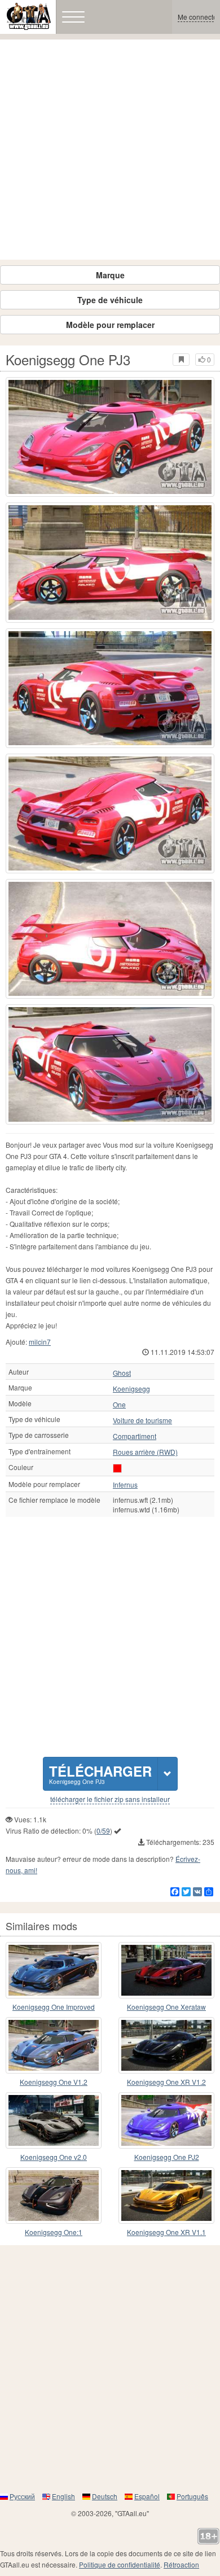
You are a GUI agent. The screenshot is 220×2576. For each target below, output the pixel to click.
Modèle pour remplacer (110, 325)
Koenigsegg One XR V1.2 (166, 2082)
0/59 (103, 1831)
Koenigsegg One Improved (54, 2007)
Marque (110, 275)
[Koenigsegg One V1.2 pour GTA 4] (54, 2045)
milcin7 (40, 1342)
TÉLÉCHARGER (100, 1774)
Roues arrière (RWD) (145, 1452)
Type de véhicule (110, 300)
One (119, 1405)
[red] (117, 1468)
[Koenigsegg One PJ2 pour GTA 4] (166, 2120)
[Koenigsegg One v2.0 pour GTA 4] (54, 2120)
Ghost (122, 1373)
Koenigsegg (131, 1389)
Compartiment (135, 1436)
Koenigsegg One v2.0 (54, 2157)
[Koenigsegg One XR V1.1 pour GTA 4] (166, 2195)
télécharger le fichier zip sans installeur (110, 1799)
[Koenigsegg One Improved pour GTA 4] (54, 1970)
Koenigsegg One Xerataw (166, 2007)
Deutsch (105, 2496)
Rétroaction (181, 2564)
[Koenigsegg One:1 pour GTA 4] (54, 2195)
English (63, 2496)
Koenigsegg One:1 (54, 2232)
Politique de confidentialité (120, 2564)
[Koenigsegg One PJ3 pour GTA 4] (110, 437)
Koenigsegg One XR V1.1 (166, 2232)
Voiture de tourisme (142, 1420)
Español (147, 2496)
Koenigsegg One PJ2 (167, 2157)
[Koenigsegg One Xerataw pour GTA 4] (166, 1970)
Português (192, 2496)
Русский (22, 2496)
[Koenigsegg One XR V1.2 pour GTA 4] (166, 2045)
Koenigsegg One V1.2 (54, 2082)
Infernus (125, 1485)
